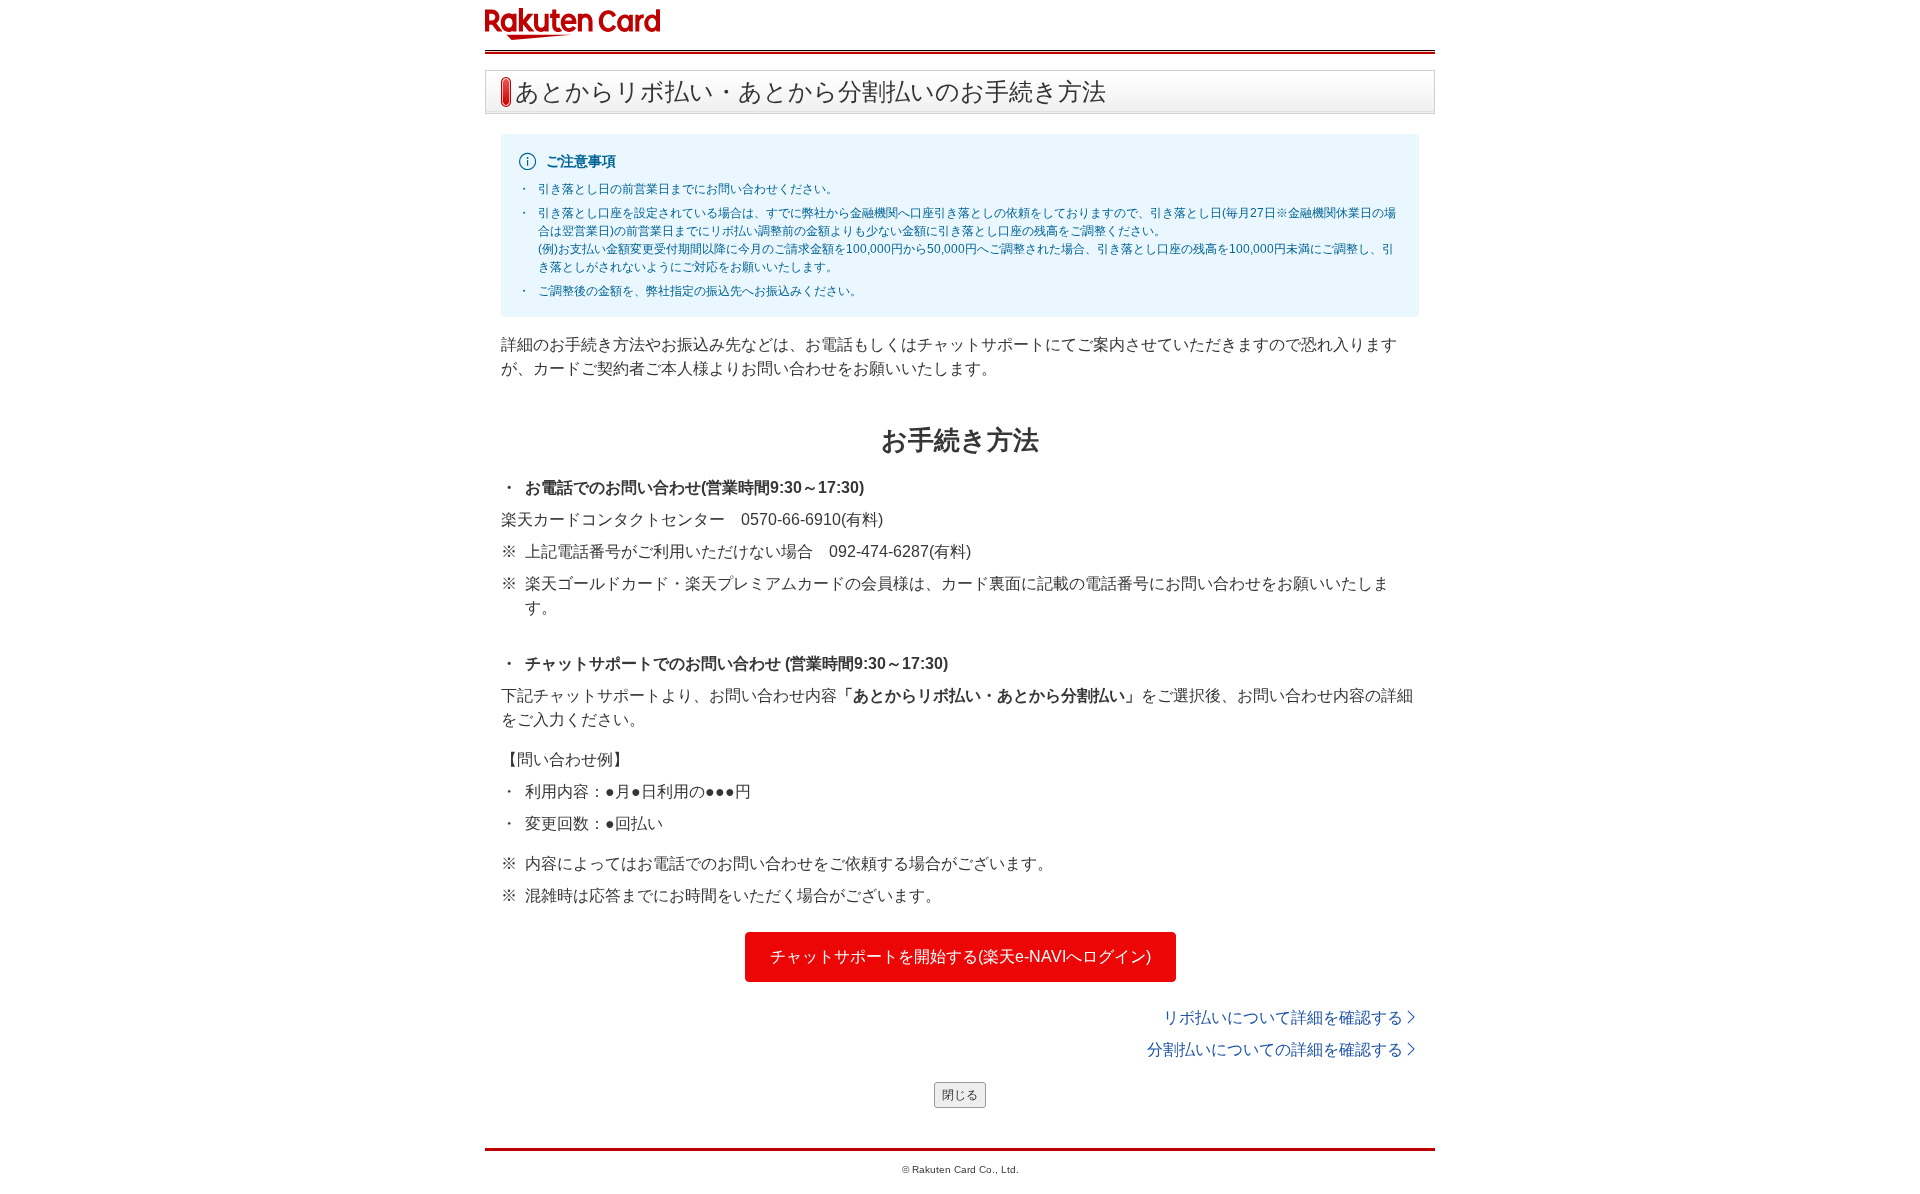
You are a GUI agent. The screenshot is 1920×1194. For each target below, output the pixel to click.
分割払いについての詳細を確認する (1275, 1049)
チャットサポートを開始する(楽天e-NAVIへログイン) (960, 956)
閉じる (960, 1095)
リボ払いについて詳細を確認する (1283, 1017)
